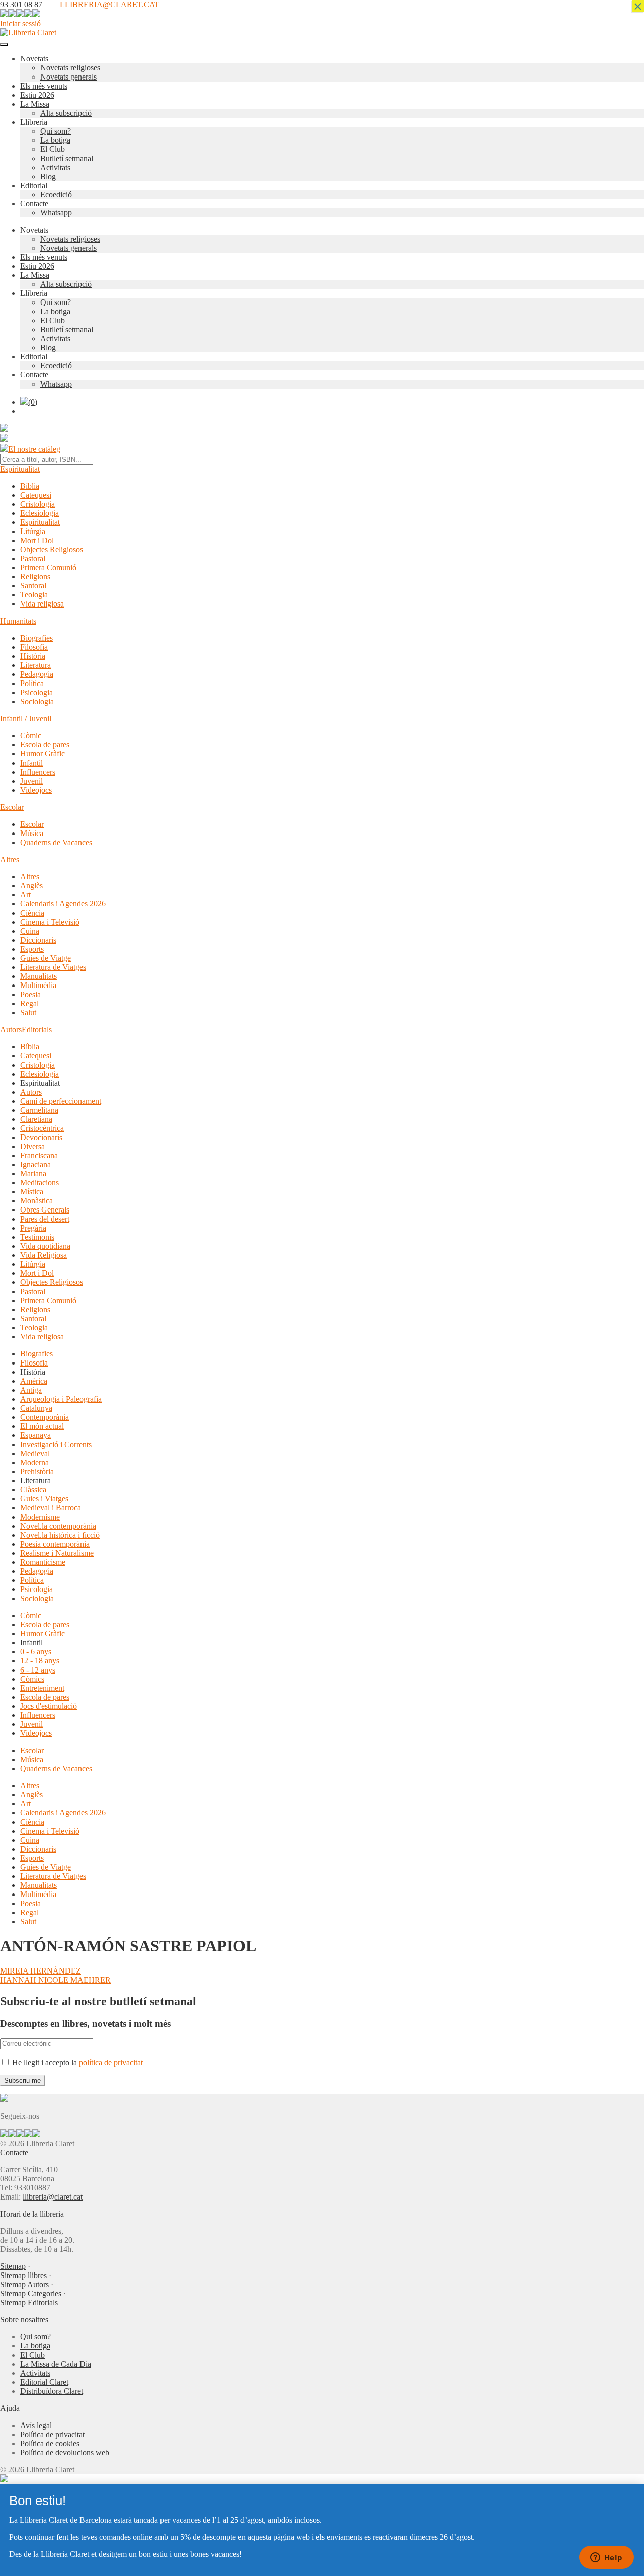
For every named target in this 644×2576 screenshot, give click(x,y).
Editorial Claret (44, 2382)
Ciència (32, 913)
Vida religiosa (42, 604)
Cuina (30, 931)
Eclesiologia (39, 513)
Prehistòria (37, 1471)
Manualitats (38, 976)
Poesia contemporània (55, 1544)
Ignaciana (35, 1164)
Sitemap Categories (31, 2293)
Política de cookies (50, 2443)
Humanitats (18, 621)
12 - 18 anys (40, 1661)
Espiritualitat (20, 469)
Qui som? (56, 131)
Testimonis (37, 1237)
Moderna (34, 1462)
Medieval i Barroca (51, 1508)
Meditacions (39, 1183)
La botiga (55, 140)
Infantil (31, 763)
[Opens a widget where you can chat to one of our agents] (606, 2558)
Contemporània (45, 1417)
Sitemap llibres (23, 2275)
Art (25, 895)
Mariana (33, 1173)
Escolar (12, 807)
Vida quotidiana (45, 1246)
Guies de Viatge (46, 958)
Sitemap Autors (24, 2284)
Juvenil (31, 781)
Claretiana (36, 1119)
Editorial (34, 185)
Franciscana (39, 1155)
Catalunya (36, 1408)
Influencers (38, 772)
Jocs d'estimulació (49, 1706)
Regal (29, 1003)
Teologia (34, 595)
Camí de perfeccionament (61, 1101)
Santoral (33, 586)
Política (32, 683)
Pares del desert (45, 1219)
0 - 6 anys (36, 1652)
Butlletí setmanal (67, 158)
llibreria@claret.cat (53, 2197)
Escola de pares (45, 745)
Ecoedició (56, 195)
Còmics (32, 1679)
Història (33, 656)
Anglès (31, 886)
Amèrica (34, 1381)
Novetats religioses (70, 68)
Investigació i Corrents (56, 1444)
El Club (53, 149)
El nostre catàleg (34, 449)
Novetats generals (68, 77)
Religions (35, 577)
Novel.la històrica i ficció (60, 1535)
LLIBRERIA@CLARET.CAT (110, 4)
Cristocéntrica (42, 1128)
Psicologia (36, 692)
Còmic (31, 736)
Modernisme (40, 1517)
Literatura (35, 665)
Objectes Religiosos (52, 549)
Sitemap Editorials (29, 2302)
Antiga (31, 1390)
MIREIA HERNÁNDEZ (41, 1971)
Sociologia (37, 701)
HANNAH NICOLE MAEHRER (55, 1980)
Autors (11, 1030)
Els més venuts (44, 86)
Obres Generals (45, 1210)
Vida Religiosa (44, 1255)
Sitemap (13, 2266)
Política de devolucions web (65, 2452)
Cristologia (37, 504)
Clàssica (33, 1490)
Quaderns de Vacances (56, 842)
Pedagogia (37, 674)
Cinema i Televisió (50, 922)
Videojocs (36, 790)
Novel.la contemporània (58, 1526)
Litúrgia (33, 531)
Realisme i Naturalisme (57, 1553)
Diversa (32, 1146)
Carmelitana (39, 1110)
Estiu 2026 (37, 95)
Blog (48, 176)
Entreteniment (42, 1688)
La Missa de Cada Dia (56, 2364)
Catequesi (36, 495)
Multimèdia (38, 985)
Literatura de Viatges (53, 967)
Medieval (35, 1453)
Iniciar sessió (20, 23)
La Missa (35, 104)
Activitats (55, 167)
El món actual (42, 1426)
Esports (32, 949)
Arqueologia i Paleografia (61, 1399)
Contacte (34, 204)
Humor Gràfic (43, 754)
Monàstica (36, 1201)
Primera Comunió (48, 567)
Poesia (30, 994)
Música (32, 833)
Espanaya (35, 1435)
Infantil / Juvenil (26, 718)
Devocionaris (41, 1137)
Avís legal (36, 2425)
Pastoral (33, 558)
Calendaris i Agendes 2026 (63, 904)
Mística (32, 1192)
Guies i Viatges (44, 1499)
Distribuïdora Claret (52, 2391)
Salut (28, 1012)
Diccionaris (38, 940)
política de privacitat (111, 2062)
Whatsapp (56, 213)
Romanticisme (43, 1562)
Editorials (37, 1030)
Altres (10, 859)
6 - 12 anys (38, 1670)
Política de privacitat (52, 2434)
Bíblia (30, 486)
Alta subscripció (66, 113)
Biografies (36, 638)
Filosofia (34, 647)
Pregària (33, 1228)
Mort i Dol (37, 540)
